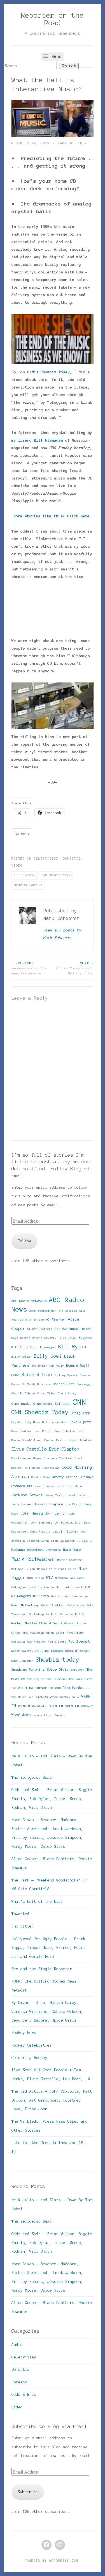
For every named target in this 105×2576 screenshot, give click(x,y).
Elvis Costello (29, 1449)
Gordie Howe (41, 1477)
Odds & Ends (24, 2395)
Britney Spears (66, 1375)
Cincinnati (21, 1404)
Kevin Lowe (20, 1532)
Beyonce (86, 1338)
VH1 (31, 1697)
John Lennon (56, 1513)
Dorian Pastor (55, 1440)
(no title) (23, 1926)
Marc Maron (73, 1550)
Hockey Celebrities (32, 2045)
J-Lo (79, 1486)
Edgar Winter (80, 1440)
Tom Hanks (73, 1688)
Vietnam (42, 1697)
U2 (88, 1688)
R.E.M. (80, 1614)
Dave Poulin (43, 1431)
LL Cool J (85, 1541)
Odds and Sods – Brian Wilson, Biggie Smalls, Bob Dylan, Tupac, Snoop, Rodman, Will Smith (52, 1799)
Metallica (45, 1569)
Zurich (60, 1715)
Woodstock (22, 1715)
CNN (80, 1402)
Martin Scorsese (70, 1560)
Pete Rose (76, 1605)
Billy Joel (48, 1356)
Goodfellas (51, 1468)
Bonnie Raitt (78, 1365)
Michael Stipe (66, 1569)
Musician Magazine (28, 885)
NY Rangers (21, 1596)
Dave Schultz (65, 1431)
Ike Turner (65, 1486)
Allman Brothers (40, 1329)
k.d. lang (83, 1523)
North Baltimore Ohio (46, 1587)
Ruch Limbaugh (22, 1661)
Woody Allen (43, 1715)
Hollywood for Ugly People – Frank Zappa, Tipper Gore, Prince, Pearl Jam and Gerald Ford (48, 1948)
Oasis (55, 1596)
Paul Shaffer (53, 1605)
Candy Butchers (39, 1384)
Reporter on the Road (53, 19)
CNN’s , (50, 372)
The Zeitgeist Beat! (33, 1777)
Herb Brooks (45, 1486)
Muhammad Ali (65, 1578)
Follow (24, 1241)
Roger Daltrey (22, 1651)
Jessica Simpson (49, 1504)
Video (17, 865)
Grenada (18, 1486)
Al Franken (56, 1319)
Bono (15, 1375)
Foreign (19, 2382)
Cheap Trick (46, 1393)
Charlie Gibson (23, 1393)
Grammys (87, 1477)
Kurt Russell (41, 1532)
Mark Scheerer (73, 143)
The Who (17, 1688)
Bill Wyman (72, 1347)
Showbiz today (57, 1660)
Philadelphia (39, 1614)
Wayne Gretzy (60, 1697)
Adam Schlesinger (43, 1311)
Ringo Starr (55, 1633)
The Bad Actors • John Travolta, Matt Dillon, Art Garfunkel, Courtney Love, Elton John (52, 2100)
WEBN (76, 1697)
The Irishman (57, 1679)
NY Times (41, 1596)
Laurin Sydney (66, 1531)
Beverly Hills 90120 (60, 1338)
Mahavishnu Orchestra (44, 1550)
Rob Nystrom (36, 1642)
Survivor (78, 1670)
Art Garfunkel (67, 1329)
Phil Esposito (62, 1614)
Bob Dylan (39, 1366)
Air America (68, 1311)
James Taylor (55, 1495)
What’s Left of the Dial (37, 1902)
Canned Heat (64, 1384)
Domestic (72, 858)
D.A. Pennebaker (55, 1422)
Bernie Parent (31, 1338)
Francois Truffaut (58, 1458)
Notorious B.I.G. (78, 1587)
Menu (55, 56)
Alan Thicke (35, 1320)
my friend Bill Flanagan (38, 440)
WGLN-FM (24, 1706)
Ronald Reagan (78, 1651)
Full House (32, 1468)
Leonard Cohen (38, 1541)
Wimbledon (40, 1706)
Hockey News (24, 2033)
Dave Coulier (22, 1431)
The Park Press (81, 1679)
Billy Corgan (22, 1357)
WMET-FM (72, 1706)
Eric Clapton (64, 1449)
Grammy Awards (65, 1477)
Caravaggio (85, 1384)
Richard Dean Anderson (57, 1623)
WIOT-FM (56, 1706)
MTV (50, 1578)
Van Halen (19, 1697)
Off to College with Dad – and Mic (75, 968)
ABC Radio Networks (29, 1301)
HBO (30, 1486)
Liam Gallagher (63, 1541)
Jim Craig (73, 1504)
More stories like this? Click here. (53, 516)
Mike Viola (36, 1578)
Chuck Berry (67, 1393)
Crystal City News (26, 1422)
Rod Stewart (79, 1641)
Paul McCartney (25, 1605)
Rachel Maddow (24, 1623)
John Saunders (41, 1523)
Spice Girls (58, 1669)
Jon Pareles (64, 1523)
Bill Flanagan (25, 875)
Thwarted (20, 1914)
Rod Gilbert (57, 1642)
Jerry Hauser (22, 1504)
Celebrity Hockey (29, 2058)
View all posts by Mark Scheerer (62, 934)
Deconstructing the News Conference (29, 968)
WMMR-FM (87, 1706)
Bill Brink (20, 1347)
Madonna (18, 1550)
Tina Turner (36, 1688)
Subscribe (28, 2492)
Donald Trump (32, 1440)
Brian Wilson (37, 1375)
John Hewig (32, 1513)
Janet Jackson (78, 1495)
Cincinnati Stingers (52, 1404)
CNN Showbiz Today (56, 875)
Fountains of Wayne (27, 1458)
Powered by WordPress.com (52, 2561)
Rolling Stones (49, 1651)
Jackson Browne (27, 1495)
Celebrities (46, 858)
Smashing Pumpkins (28, 1669)
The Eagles (36, 1679)
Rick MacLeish (33, 1633)
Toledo (55, 1688)
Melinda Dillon (23, 1569)
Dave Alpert (81, 1422)
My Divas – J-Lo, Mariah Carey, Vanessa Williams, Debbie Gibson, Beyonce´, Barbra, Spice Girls (47, 2011)
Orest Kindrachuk (75, 1596)
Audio (17, 2345)
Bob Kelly (57, 1366)
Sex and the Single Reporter (42, 1969)
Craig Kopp (81, 1413)
